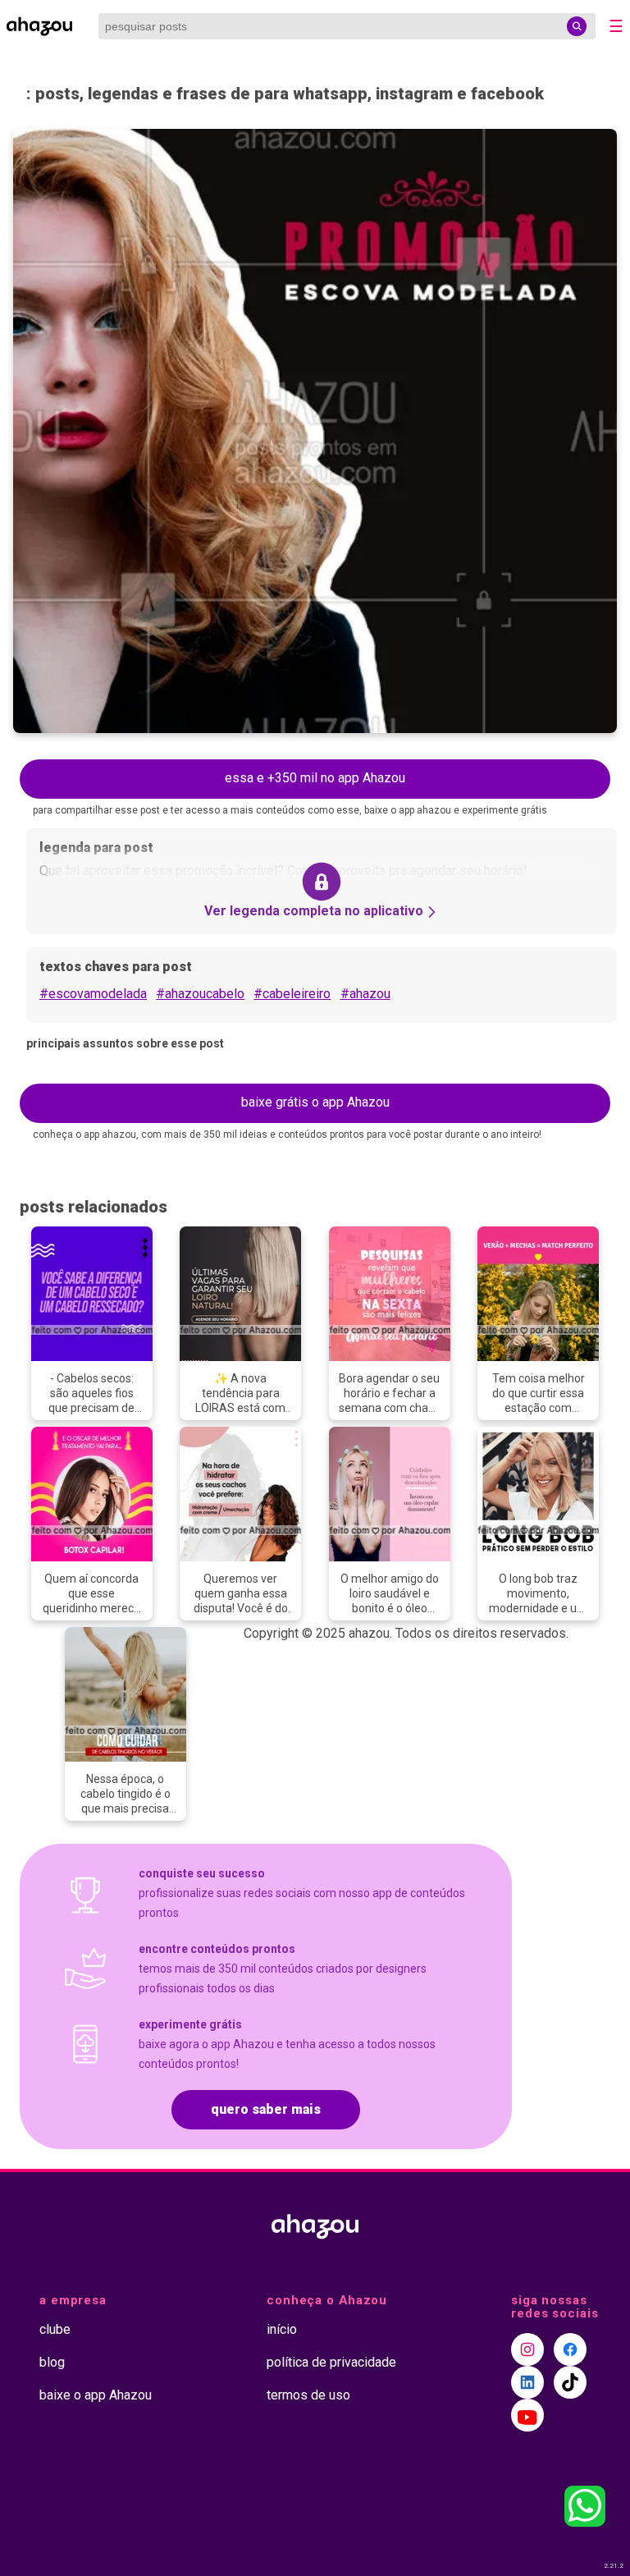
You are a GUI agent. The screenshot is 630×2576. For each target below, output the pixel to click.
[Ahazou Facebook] (570, 2349)
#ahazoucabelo (200, 994)
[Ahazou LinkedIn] (527, 2382)
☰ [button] (616, 26)
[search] (577, 26)
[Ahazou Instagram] (527, 2349)
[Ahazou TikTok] (570, 2382)
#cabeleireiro (292, 994)
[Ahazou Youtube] (527, 2415)
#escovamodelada (93, 994)
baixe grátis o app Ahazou (315, 1102)
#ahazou (365, 994)
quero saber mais (266, 2109)
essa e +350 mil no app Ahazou (315, 778)
